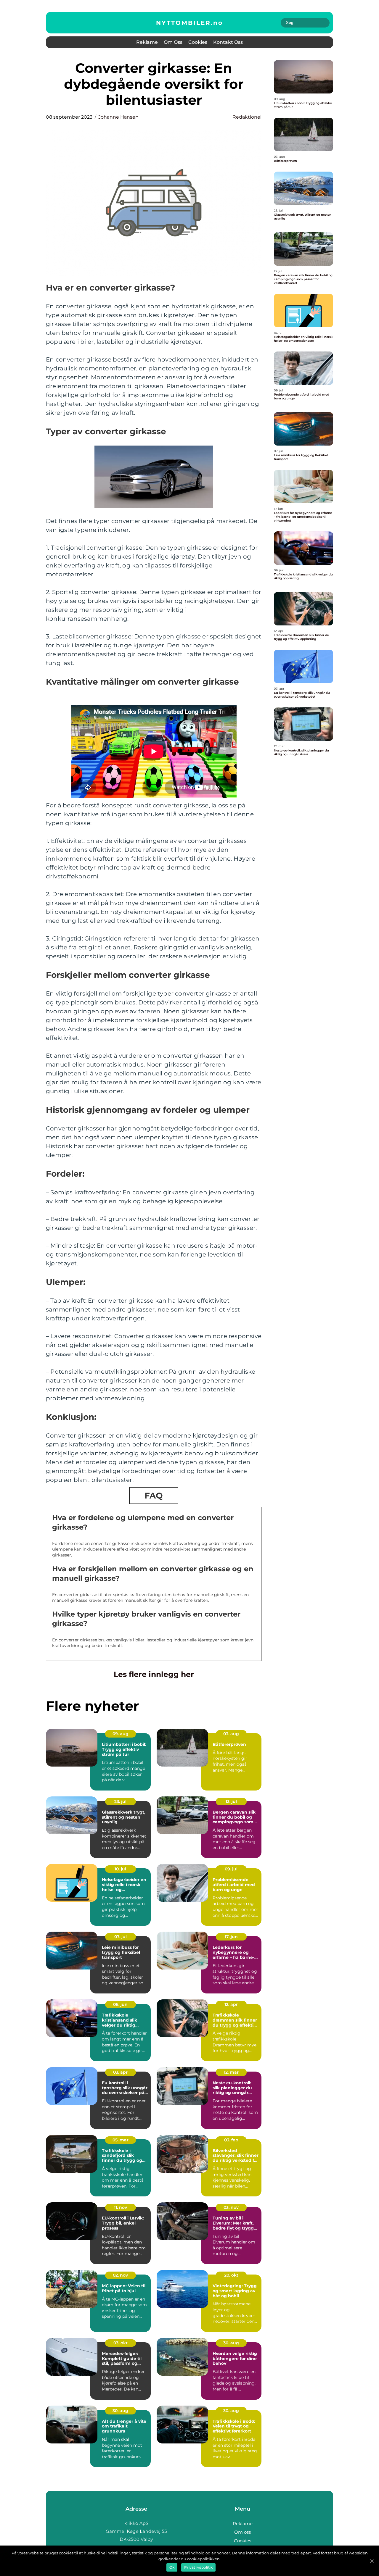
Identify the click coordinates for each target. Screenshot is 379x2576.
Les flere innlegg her (154, 1674)
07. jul (121, 1937)
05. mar (121, 2140)
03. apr (120, 2072)
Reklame (147, 42)
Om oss (173, 42)
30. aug (231, 2343)
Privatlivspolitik (198, 2567)
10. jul (120, 1869)
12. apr (231, 2004)
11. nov (121, 2207)
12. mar (231, 2072)
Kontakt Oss (228, 42)
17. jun (231, 1937)
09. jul (231, 1869)
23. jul (120, 1801)
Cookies (198, 42)
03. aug (231, 1734)
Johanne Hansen (118, 117)
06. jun (120, 2004)
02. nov (120, 2275)
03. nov (231, 2207)
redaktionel (247, 117)
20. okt (231, 2275)
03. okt (121, 2343)
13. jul (231, 1801)
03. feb (231, 2140)
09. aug (121, 1734)
